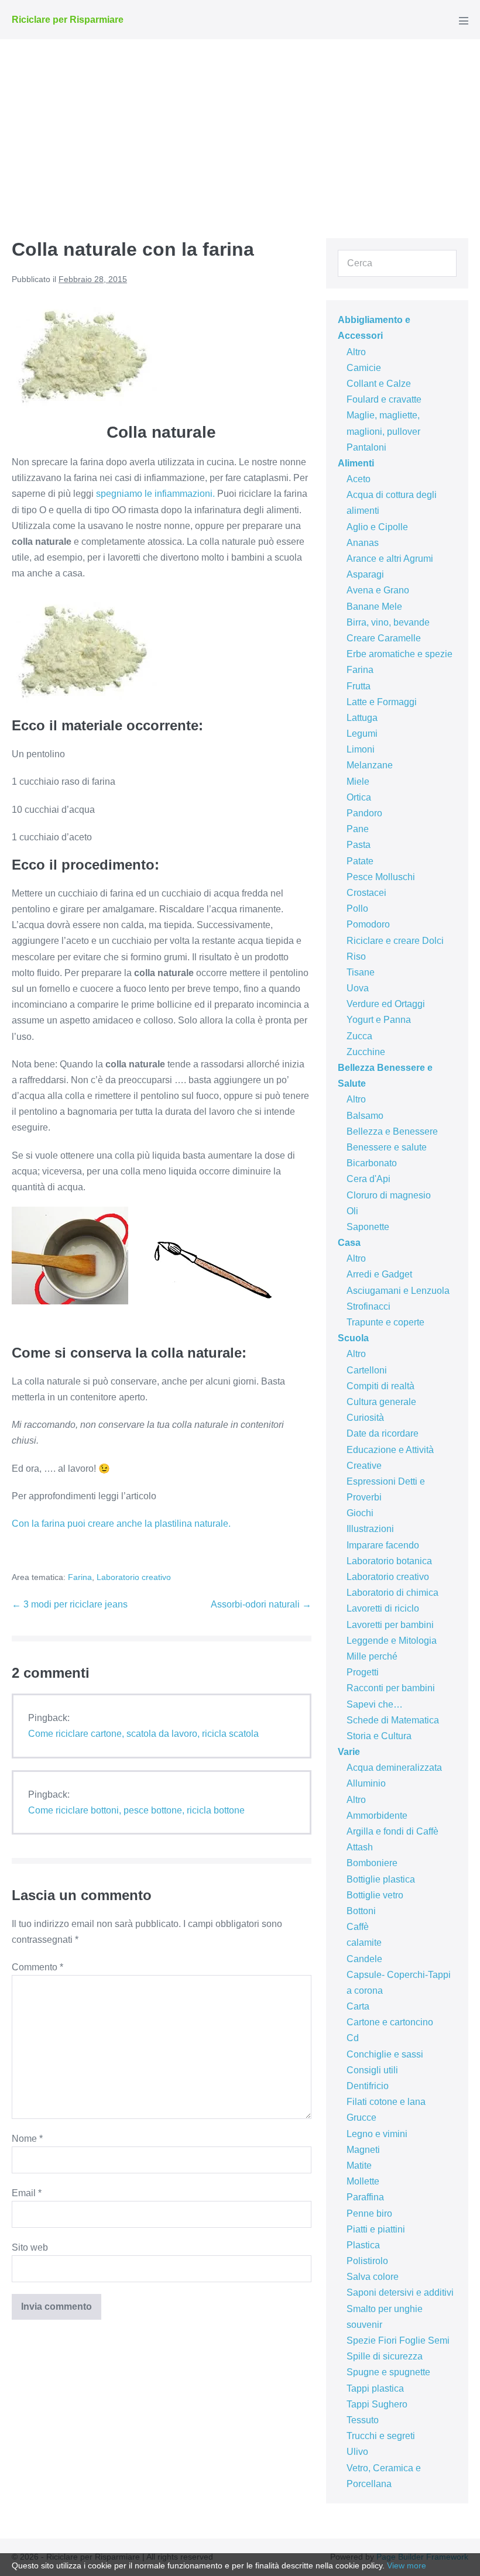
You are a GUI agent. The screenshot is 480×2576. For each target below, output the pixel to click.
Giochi (360, 1513)
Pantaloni (366, 447)
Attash (360, 1847)
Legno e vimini (377, 2134)
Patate (360, 861)
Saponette (368, 1227)
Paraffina (365, 2197)
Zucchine (366, 1052)
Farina (80, 1577)
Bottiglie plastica (381, 1879)
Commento (37, 1967)
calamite (364, 1943)
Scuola (353, 1338)
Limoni (361, 749)
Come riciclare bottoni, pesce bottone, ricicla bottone (136, 1810)
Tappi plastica (375, 2388)
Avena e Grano (378, 590)
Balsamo (365, 1116)
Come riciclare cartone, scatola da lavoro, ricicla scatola (143, 1734)
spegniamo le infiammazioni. (155, 494)
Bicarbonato (372, 1163)
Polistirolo (367, 2261)
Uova (358, 988)
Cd (353, 2038)
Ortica (359, 797)
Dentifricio (368, 2086)
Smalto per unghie (385, 2309)
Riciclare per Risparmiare (68, 20)
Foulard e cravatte (384, 399)
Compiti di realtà (380, 1386)
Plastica (363, 2245)
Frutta (359, 686)
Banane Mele (374, 607)
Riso (356, 956)
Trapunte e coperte (385, 1322)
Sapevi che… (375, 1704)
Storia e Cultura (379, 1736)
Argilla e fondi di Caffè (392, 1831)
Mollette (363, 2181)
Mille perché (372, 1656)
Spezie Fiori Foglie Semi (398, 2340)
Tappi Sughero (377, 2404)
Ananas (363, 543)
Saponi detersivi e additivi (400, 2292)
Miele (358, 782)
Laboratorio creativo (134, 1577)
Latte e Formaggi (382, 702)
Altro (356, 352)
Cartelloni (367, 1370)
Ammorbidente (377, 1816)
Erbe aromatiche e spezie (400, 654)
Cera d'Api (368, 1179)
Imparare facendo (383, 1545)
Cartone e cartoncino (390, 2022)
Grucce (361, 2118)
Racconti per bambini (391, 1688)
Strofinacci (368, 1306)
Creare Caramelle (384, 638)
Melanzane (370, 765)
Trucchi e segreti (381, 2436)
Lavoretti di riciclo (383, 1608)
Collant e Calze (379, 384)
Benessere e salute (387, 1147)
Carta (358, 2006)
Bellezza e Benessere (392, 1131)
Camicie (364, 368)
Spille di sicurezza (385, 2356)
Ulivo (357, 2452)
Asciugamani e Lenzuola (398, 1291)
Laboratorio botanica (389, 1561)
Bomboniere (372, 1863)
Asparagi (365, 574)
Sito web (30, 2247)
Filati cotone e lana (386, 2102)
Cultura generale (381, 1402)
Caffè (358, 1927)
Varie (349, 1752)
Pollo (357, 909)
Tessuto (363, 2420)
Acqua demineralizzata (394, 1768)
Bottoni (361, 1911)
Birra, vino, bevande (388, 622)
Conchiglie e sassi (385, 2054)
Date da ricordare (383, 1433)
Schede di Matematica (393, 1720)
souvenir (364, 2325)
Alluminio (366, 1783)
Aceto (359, 479)
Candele (364, 1959)
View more (407, 2565)
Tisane (361, 972)
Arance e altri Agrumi (390, 559)
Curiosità (365, 1418)
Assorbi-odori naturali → (261, 1604)
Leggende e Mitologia (392, 1641)
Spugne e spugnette (388, 2372)
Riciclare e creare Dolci (395, 941)
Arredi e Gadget (379, 1274)
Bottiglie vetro (375, 1895)
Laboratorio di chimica (392, 1593)
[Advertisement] (240, 127)
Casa (349, 1243)
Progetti (363, 1672)
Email (27, 2193)
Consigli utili (372, 2070)
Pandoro (364, 813)
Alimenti (356, 463)
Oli (352, 1211)
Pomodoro (368, 924)
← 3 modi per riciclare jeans (70, 1604)
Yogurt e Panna (379, 1020)
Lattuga (362, 718)
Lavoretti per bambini (390, 1625)
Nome (27, 2139)
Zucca (359, 1036)
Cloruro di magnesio (389, 1195)
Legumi (362, 734)
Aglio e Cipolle (377, 527)
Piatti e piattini (376, 2229)
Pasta (359, 845)
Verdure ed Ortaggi (386, 1004)
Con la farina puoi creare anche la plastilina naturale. (121, 1524)
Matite (359, 2165)
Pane (358, 829)
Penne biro (369, 2213)
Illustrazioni (370, 1529)
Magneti (363, 2150)
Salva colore (373, 2277)
